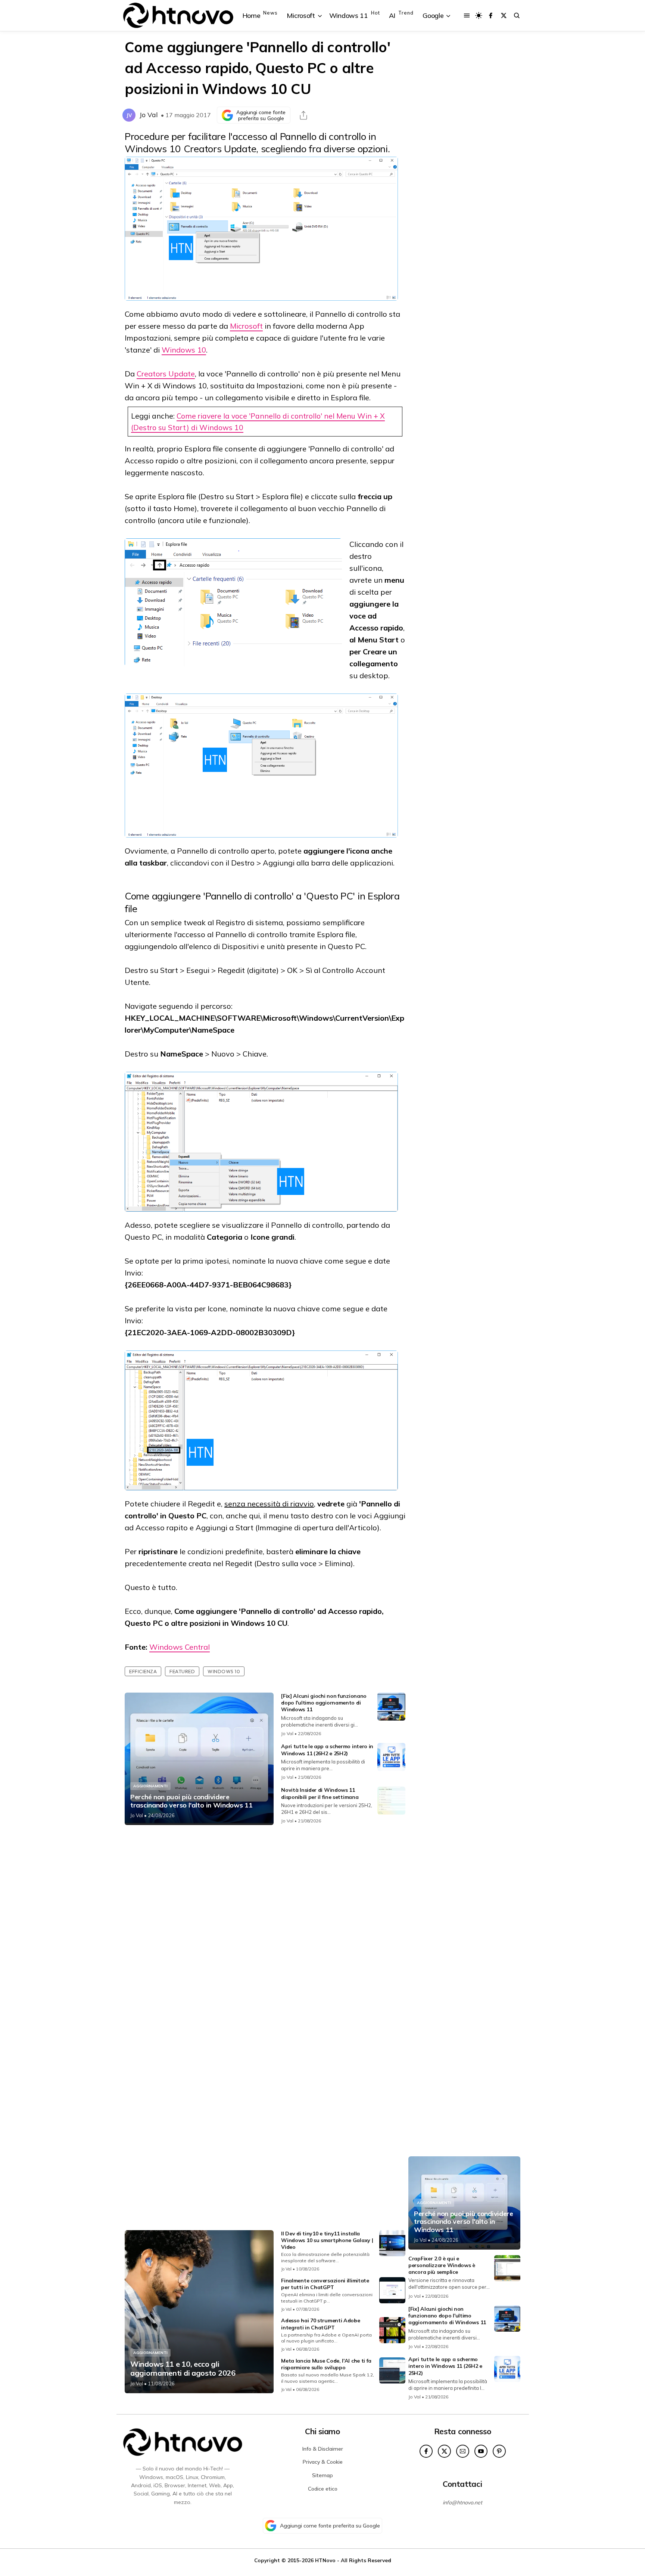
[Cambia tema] (479, 15)
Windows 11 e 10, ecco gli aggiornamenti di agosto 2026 (183, 2369)
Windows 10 (184, 350)
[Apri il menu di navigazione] (467, 15)
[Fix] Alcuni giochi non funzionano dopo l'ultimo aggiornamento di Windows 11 (324, 1703)
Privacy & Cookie (323, 2462)
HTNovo (325, 2560)
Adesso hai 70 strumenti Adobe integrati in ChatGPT (320, 2324)
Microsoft (246, 326)
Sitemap (322, 2475)
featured (182, 1671)
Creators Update (166, 374)
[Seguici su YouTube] (481, 2451)
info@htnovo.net (462, 2503)
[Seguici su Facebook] (491, 15)
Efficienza (143, 1671)
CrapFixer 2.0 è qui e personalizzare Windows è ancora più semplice (442, 2265)
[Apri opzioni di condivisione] (303, 115)
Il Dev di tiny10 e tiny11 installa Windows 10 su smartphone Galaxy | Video (327, 2240)
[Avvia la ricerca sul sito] (517, 15)
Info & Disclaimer (323, 2449)
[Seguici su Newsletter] (463, 2451)
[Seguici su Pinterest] (499, 2451)
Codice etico (323, 2489)
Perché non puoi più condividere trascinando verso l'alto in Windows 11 (191, 1801)
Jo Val (149, 115)
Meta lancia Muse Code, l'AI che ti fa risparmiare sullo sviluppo (326, 2364)
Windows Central (180, 1647)
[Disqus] (265, 1929)
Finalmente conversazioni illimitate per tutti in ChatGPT (325, 2284)
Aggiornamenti (150, 1786)
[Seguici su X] (504, 15)
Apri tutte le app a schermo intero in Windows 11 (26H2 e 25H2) (327, 1750)
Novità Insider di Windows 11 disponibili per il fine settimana (320, 1793)
